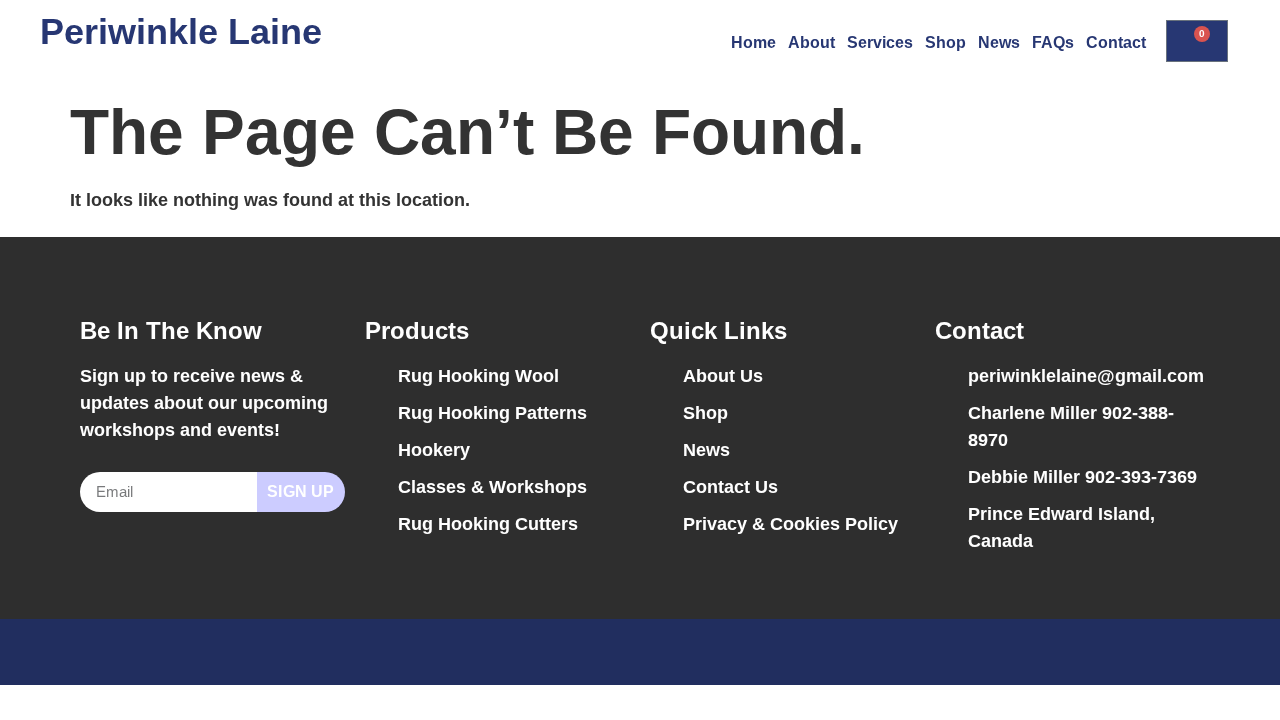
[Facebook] (1145, 652)
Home (753, 42)
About (811, 42)
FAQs (1053, 42)
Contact (1116, 42)
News (999, 42)
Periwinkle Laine (181, 31)
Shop (945, 42)
